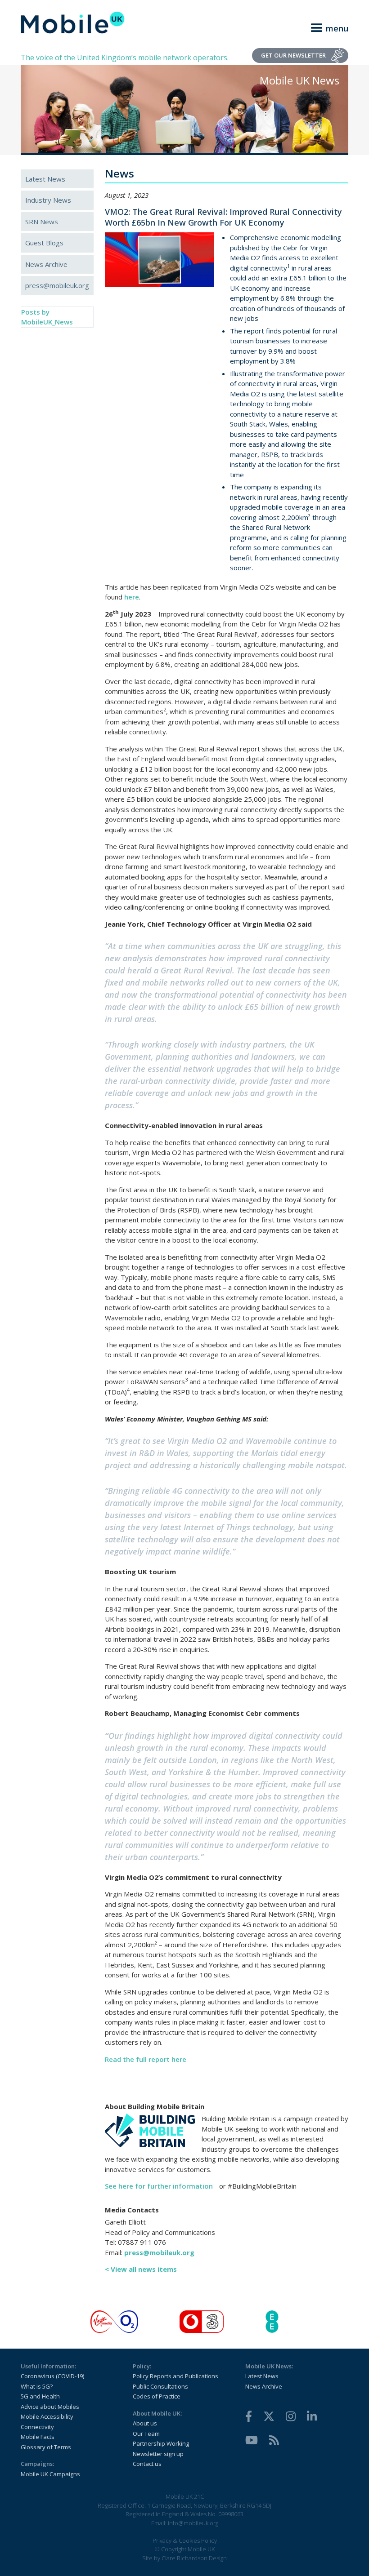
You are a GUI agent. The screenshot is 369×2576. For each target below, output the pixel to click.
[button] (324, 27)
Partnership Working (161, 2443)
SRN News (42, 222)
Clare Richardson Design (194, 2558)
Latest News (45, 179)
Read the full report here (146, 2059)
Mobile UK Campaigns (50, 2474)
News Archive (46, 264)
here (132, 597)
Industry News (48, 200)
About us (145, 2423)
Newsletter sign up (158, 2454)
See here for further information (159, 2186)
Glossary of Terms (46, 2447)
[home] (73, 22)
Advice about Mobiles (50, 2407)
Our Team (146, 2434)
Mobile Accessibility (47, 2416)
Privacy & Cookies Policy (185, 2540)
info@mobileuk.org (193, 2523)
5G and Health (40, 2396)
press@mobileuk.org (57, 285)
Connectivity (37, 2427)
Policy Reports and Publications (175, 2376)
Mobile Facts (38, 2437)
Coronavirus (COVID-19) (52, 2376)
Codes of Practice (157, 2396)
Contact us (147, 2464)
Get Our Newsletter (293, 55)
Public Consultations (160, 2386)
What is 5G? (37, 2386)
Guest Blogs (44, 243)
